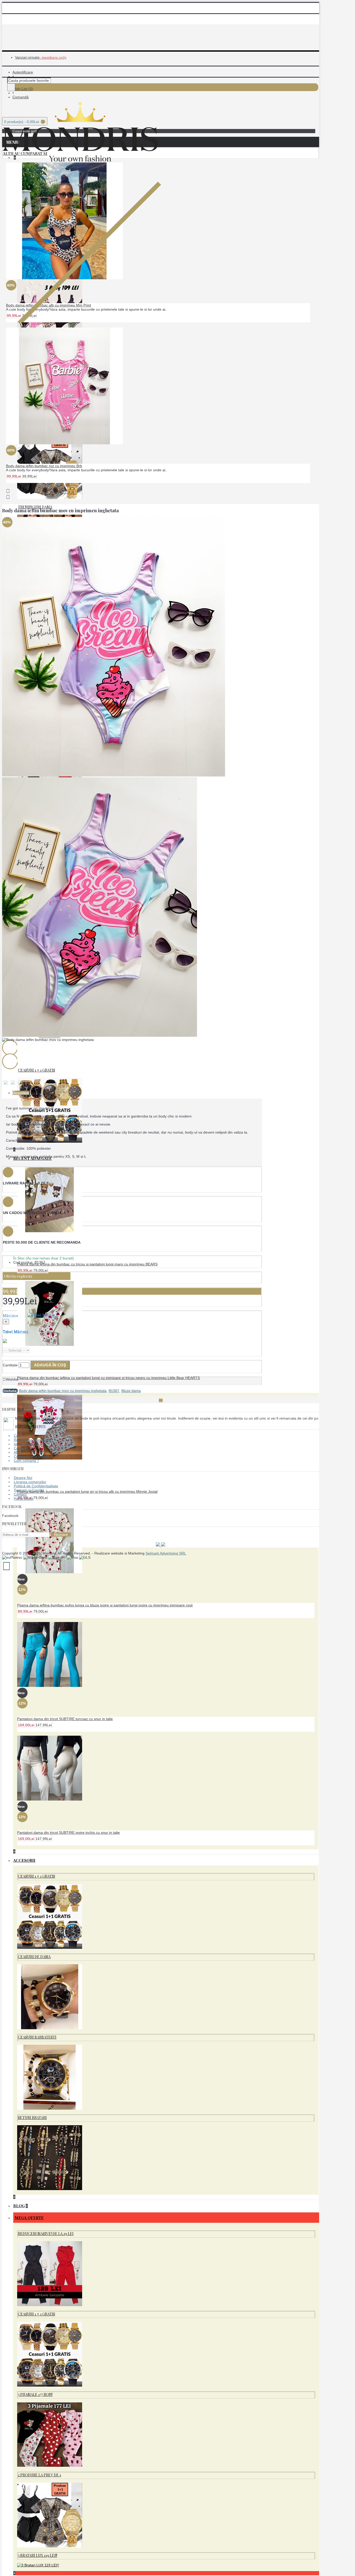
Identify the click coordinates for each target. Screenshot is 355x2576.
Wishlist (12, 1379)
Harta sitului (24, 1498)
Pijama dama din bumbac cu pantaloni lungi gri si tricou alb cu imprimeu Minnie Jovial (87, 1491)
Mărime (30, 1324)
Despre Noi (23, 1478)
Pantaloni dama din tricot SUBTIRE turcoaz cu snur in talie (65, 1719)
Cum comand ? (26, 1461)
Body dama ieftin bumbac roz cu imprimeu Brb (44, 466)
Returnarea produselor (32, 1440)
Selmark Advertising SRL (166, 1553)
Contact (20, 1436)
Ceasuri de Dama (34, 1957)
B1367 (114, 1391)
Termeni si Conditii (29, 1490)
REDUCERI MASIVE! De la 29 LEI (46, 2234)
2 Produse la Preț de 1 (40, 2475)
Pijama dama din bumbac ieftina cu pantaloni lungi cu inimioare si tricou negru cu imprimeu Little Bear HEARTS (109, 1378)
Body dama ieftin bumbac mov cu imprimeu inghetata (63, 1391)
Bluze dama (131, 1391)
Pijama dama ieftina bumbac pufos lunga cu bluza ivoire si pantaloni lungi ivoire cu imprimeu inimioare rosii (105, 1605)
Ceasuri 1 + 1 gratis (37, 1070)
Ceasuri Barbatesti (37, 2037)
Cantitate (10, 1365)
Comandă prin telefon (32, 1456)
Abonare (61, 1535)
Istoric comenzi (26, 1444)
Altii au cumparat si (25, 153)
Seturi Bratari (32, 2118)
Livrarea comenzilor (30, 1482)
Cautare (20, 1448)
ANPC (19, 1452)
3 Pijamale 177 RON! (35, 2394)
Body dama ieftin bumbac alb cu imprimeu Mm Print (48, 305)
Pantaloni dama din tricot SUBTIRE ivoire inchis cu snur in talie (68, 1832)
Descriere (21, 1093)
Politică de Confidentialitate (36, 1486)
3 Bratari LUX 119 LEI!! (38, 2555)
